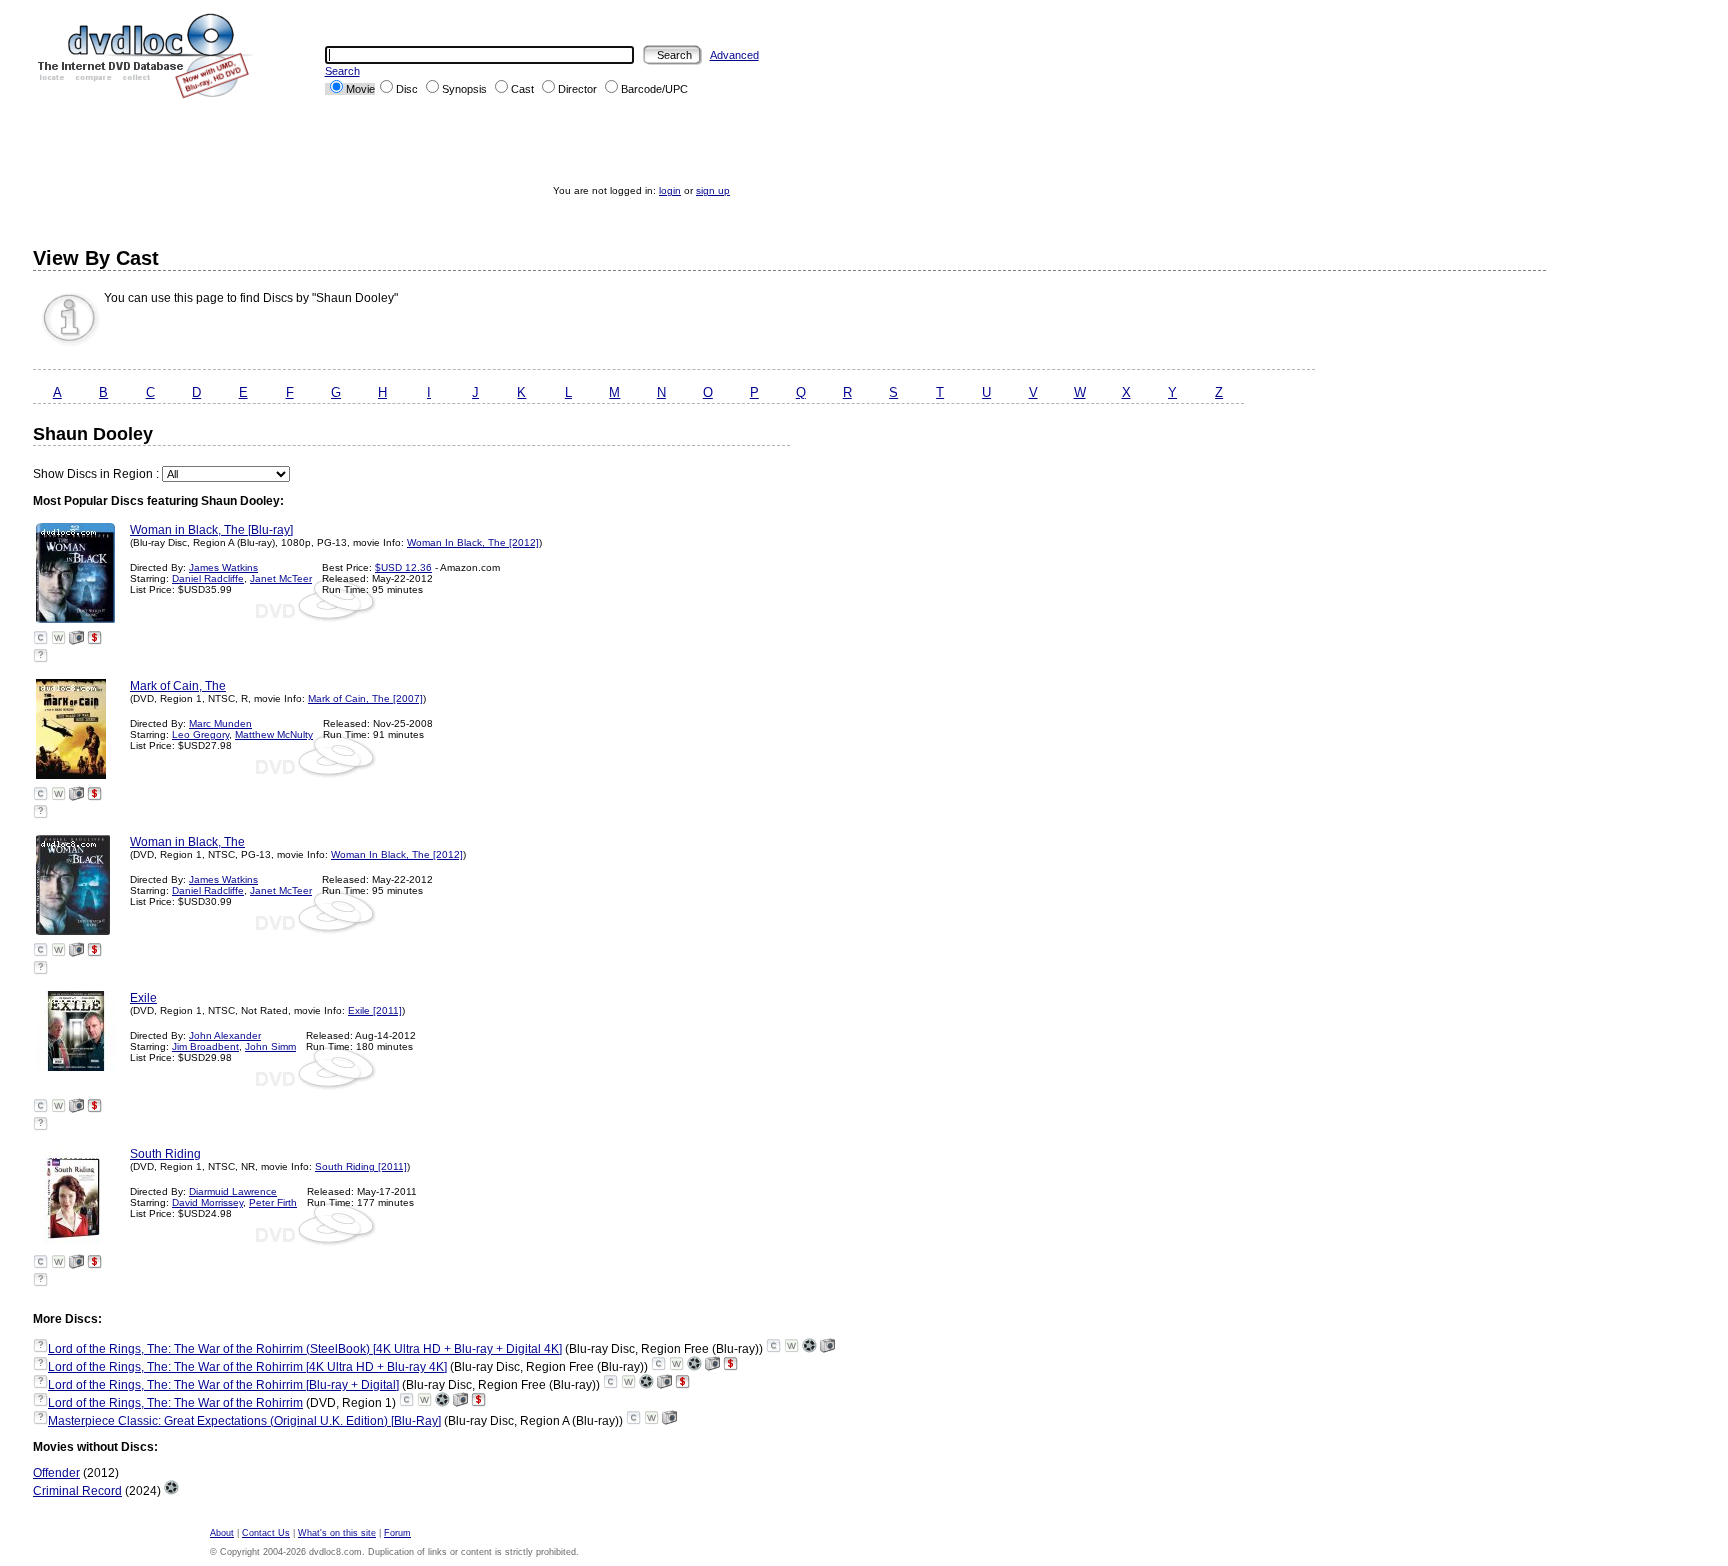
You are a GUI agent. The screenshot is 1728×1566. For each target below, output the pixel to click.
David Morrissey (207, 1202)
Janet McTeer (281, 578)
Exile (143, 998)
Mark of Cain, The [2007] (365, 698)
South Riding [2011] (361, 1166)
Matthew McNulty (274, 734)
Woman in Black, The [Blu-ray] (211, 530)
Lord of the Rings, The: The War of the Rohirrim (175, 1403)
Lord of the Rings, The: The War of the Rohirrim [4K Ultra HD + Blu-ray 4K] (247, 1367)
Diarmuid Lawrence (233, 1191)
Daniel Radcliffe (208, 578)
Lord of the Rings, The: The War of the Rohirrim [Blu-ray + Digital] (223, 1385)
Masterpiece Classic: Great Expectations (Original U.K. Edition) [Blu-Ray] (244, 1421)
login (670, 190)
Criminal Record (77, 1491)
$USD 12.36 (403, 567)
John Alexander (225, 1035)
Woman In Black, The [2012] (473, 542)
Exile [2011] (375, 1010)
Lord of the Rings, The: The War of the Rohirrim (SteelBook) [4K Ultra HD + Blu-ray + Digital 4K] (305, 1349)
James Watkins (223, 567)
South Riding (165, 1154)
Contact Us (266, 1533)
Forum (397, 1533)
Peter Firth (273, 1202)
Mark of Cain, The (178, 686)
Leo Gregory (200, 734)
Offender (56, 1473)
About (222, 1533)
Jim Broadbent (205, 1046)
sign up (713, 190)
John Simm (270, 1046)
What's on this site (337, 1533)
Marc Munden (220, 723)
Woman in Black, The (187, 842)
